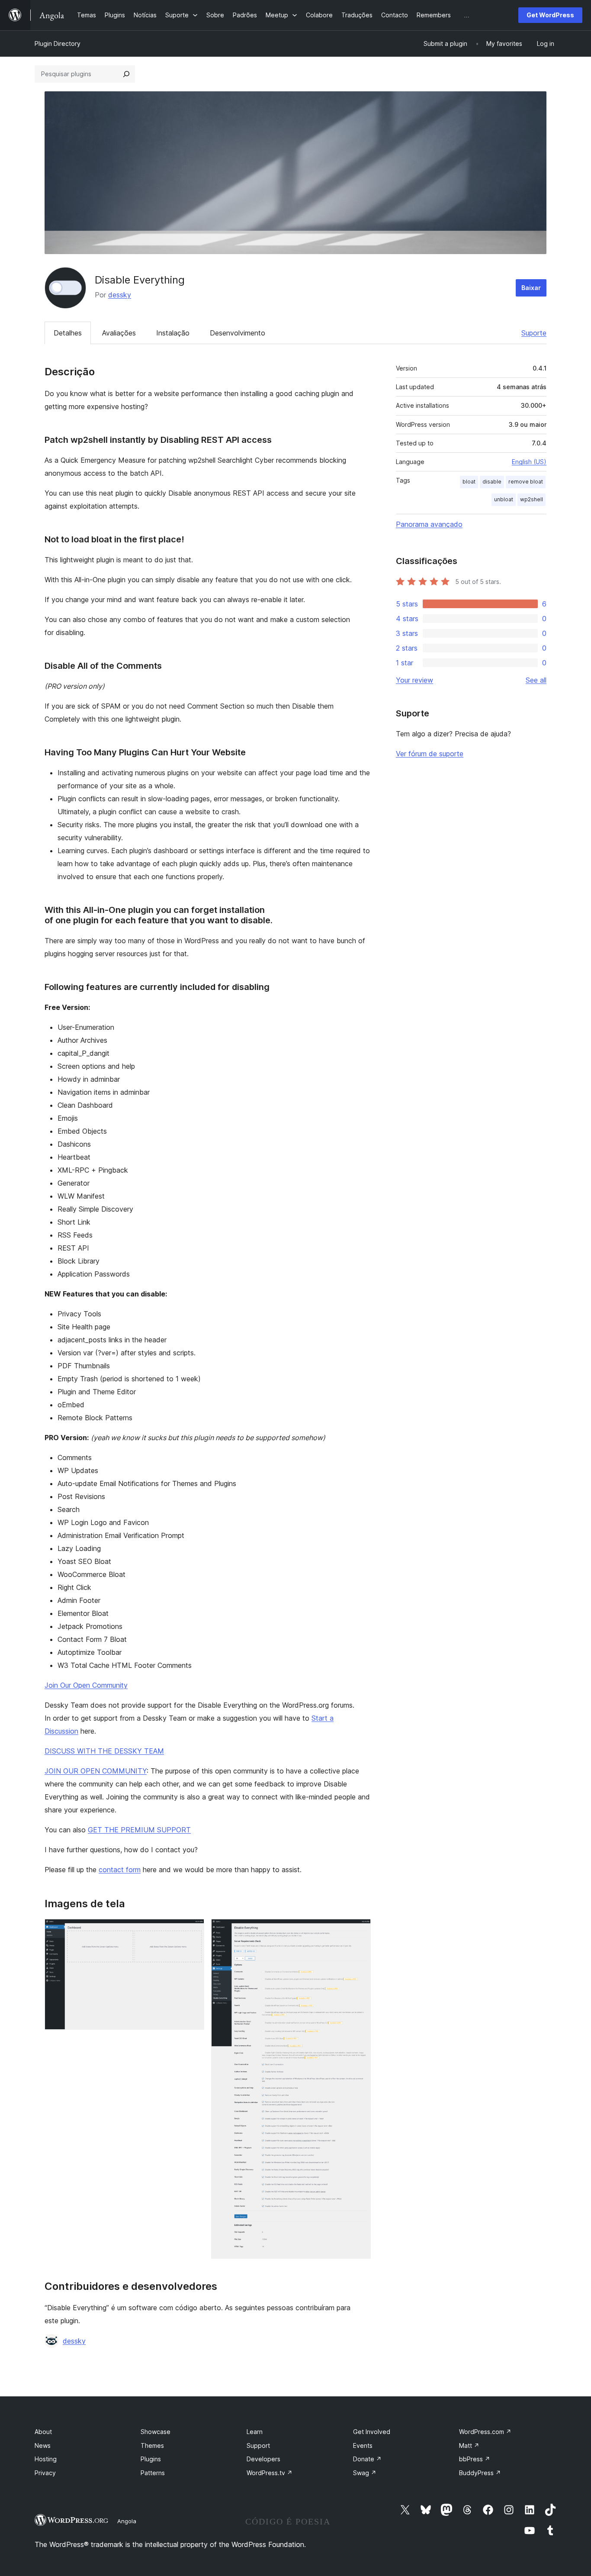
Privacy (45, 2473)
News (43, 2445)
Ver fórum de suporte (430, 754)
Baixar (531, 288)
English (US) (529, 462)
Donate (367, 2459)
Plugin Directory (58, 44)
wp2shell (532, 499)
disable (492, 482)
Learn (255, 2432)
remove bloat (526, 482)
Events (363, 2445)
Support (258, 2445)
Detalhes (68, 333)
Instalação (173, 333)
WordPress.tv (270, 2473)
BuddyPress (480, 2473)
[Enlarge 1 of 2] (193, 1931)
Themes (152, 2445)
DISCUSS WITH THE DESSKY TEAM (104, 1751)
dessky (120, 295)
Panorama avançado (429, 524)
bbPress (475, 2459)
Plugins (151, 2459)
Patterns (153, 2473)
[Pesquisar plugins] (126, 74)
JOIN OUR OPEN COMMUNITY (96, 1771)
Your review (414, 680)
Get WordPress (550, 15)
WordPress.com (485, 2432)
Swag (365, 2473)
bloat (469, 482)
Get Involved (372, 2432)
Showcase (156, 2432)
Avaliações (119, 333)
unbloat (504, 499)
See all (536, 680)
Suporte (534, 333)
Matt (469, 2445)
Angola (127, 2521)
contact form (120, 1870)
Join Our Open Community (86, 1685)
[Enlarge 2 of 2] (359, 1931)
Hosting (46, 2459)
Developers (263, 2459)
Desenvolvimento (238, 333)
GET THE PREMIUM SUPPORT (139, 1830)
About (43, 2432)
